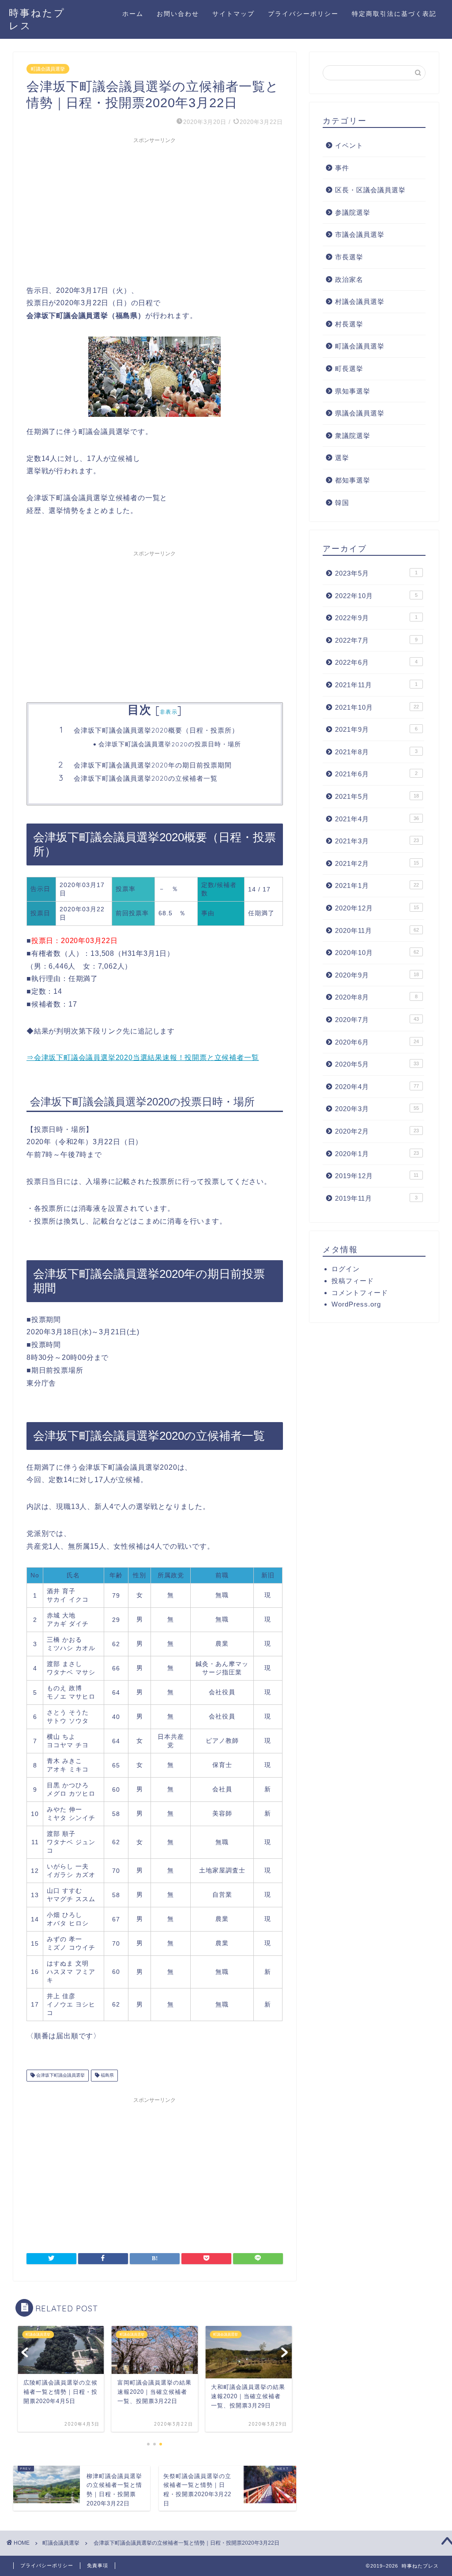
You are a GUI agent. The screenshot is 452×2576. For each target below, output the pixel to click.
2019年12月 (377, 1176)
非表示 (169, 712)
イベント (349, 145)
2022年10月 (376, 596)
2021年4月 (377, 819)
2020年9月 (377, 975)
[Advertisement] (155, 210)
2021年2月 (377, 863)
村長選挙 (349, 324)
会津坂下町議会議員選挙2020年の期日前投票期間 (153, 765)
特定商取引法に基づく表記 (394, 14)
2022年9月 (376, 618)
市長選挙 (349, 257)
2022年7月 (376, 640)
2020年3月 (377, 1109)
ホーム (133, 14)
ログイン (346, 1269)
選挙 (342, 458)
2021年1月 (377, 885)
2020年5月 (377, 1064)
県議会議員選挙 (360, 413)
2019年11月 (376, 1198)
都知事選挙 (353, 480)
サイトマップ (234, 14)
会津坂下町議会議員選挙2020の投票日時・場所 (170, 744)
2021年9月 (376, 729)
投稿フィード (353, 1281)
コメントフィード (360, 1293)
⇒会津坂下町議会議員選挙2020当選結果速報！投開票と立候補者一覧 (143, 1058)
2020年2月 (377, 1131)
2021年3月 (377, 841)
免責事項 (98, 2565)
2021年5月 (377, 796)
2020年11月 (377, 930)
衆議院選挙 (353, 436)
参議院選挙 (353, 212)
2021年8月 (376, 752)
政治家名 (349, 279)
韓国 (342, 503)
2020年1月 (377, 1154)
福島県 (107, 2076)
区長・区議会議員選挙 (370, 190)
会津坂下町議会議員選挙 (60, 2076)
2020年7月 (377, 1020)
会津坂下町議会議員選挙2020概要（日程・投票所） (156, 730)
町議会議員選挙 (48, 69)
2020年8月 (376, 997)
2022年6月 (376, 662)
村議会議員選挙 (360, 301)
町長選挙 (349, 369)
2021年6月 (376, 774)
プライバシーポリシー (303, 14)
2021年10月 (377, 707)
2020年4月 (377, 1087)
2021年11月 (376, 685)
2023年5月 (376, 573)
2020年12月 (377, 908)
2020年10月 (377, 953)
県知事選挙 (353, 391)
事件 (342, 168)
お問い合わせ (178, 14)
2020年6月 (377, 1042)
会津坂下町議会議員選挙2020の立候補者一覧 (146, 778)
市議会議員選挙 (360, 234)
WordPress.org (356, 1304)
